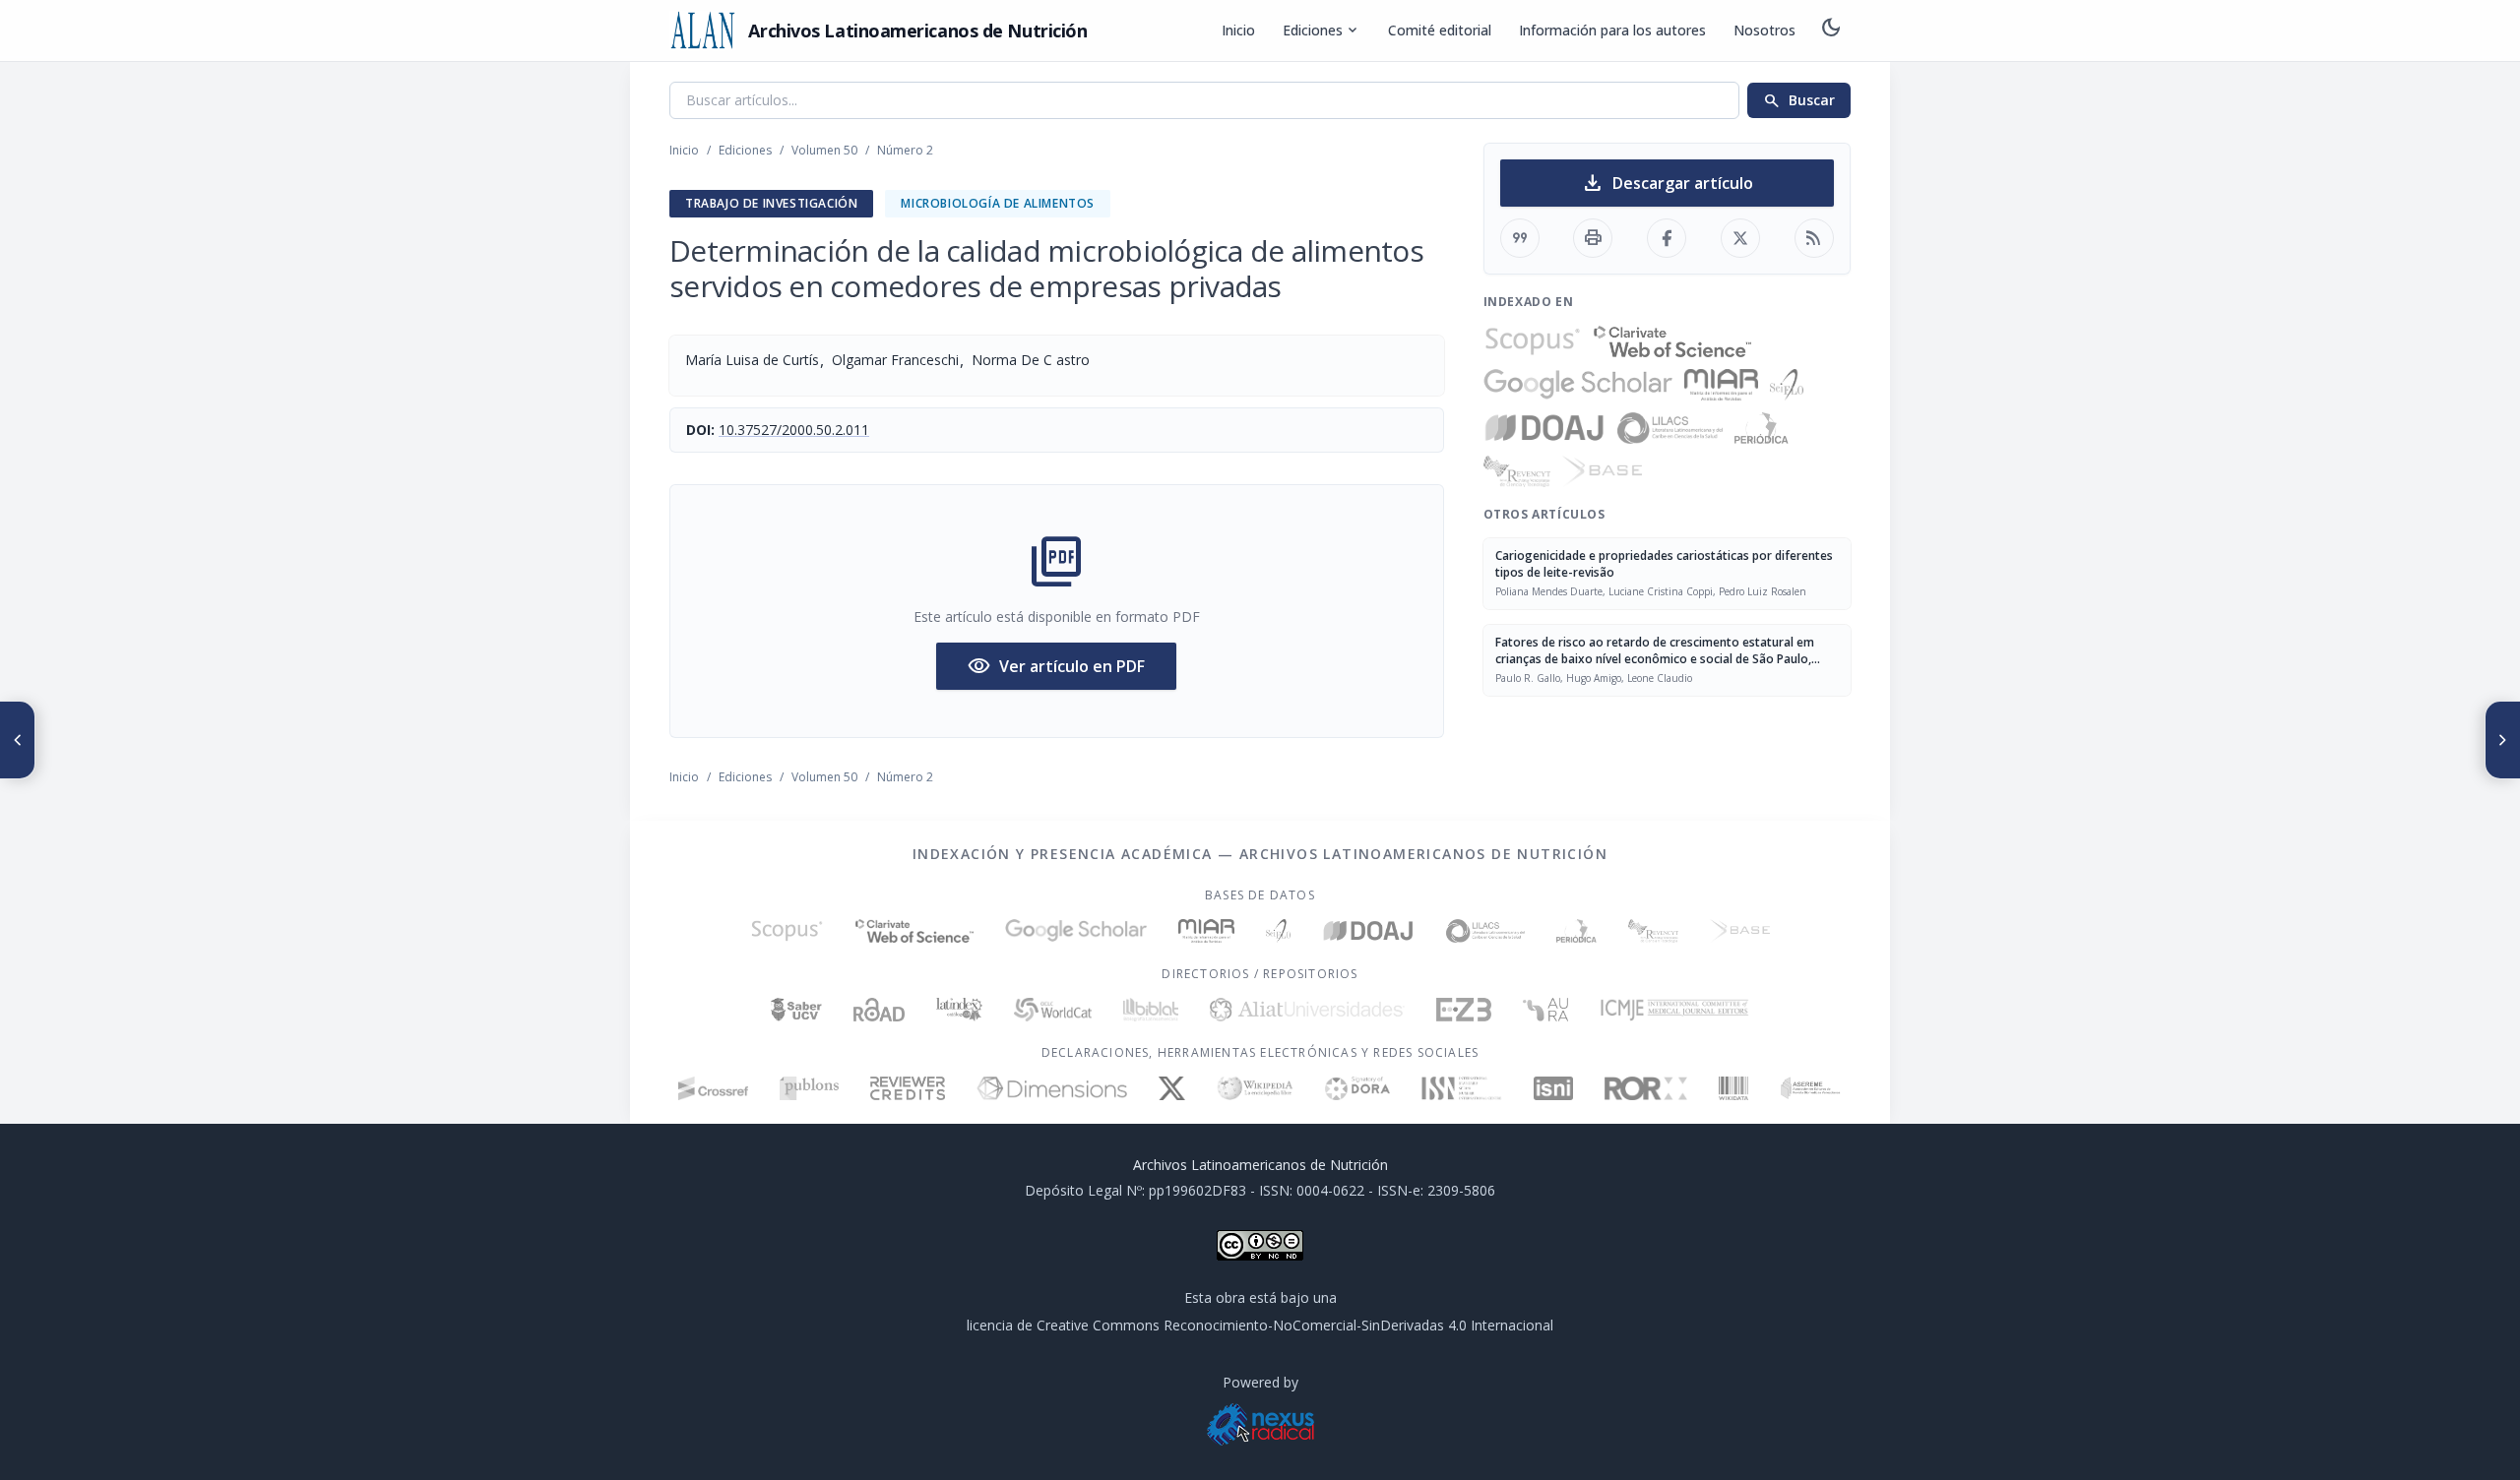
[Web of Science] (1672, 341)
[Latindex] (959, 1010)
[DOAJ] (1545, 428)
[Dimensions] (1052, 1088)
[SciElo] (1787, 385)
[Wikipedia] (1256, 1088)
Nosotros (1764, 30)
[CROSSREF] (713, 1088)
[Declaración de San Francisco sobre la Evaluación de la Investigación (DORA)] (1357, 1088)
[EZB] (1464, 1010)
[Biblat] (1151, 1010)
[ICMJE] (1675, 1010)
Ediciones (1322, 31)
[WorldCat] (1053, 1010)
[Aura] (1545, 1010)
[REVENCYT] (1517, 471)
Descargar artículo (1667, 183)
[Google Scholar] (1578, 385)
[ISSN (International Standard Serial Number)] (1462, 1088)
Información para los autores (1612, 30)
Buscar (1799, 100)
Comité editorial (1440, 30)
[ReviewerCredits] (908, 1088)
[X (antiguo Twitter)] (1172, 1088)
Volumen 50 (824, 150)
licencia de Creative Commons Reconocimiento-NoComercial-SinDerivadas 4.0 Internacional (1260, 1325)
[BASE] (1602, 471)
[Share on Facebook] (1667, 238)
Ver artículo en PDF (1056, 666)
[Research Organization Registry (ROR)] (1646, 1088)
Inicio (1238, 30)
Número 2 (905, 150)
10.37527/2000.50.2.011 (794, 430)
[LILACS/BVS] (1670, 428)
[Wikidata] (1733, 1088)
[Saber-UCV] (797, 1010)
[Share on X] (1740, 238)
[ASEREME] (1811, 1088)
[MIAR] (1721, 385)
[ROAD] (879, 1010)
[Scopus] (1533, 341)
